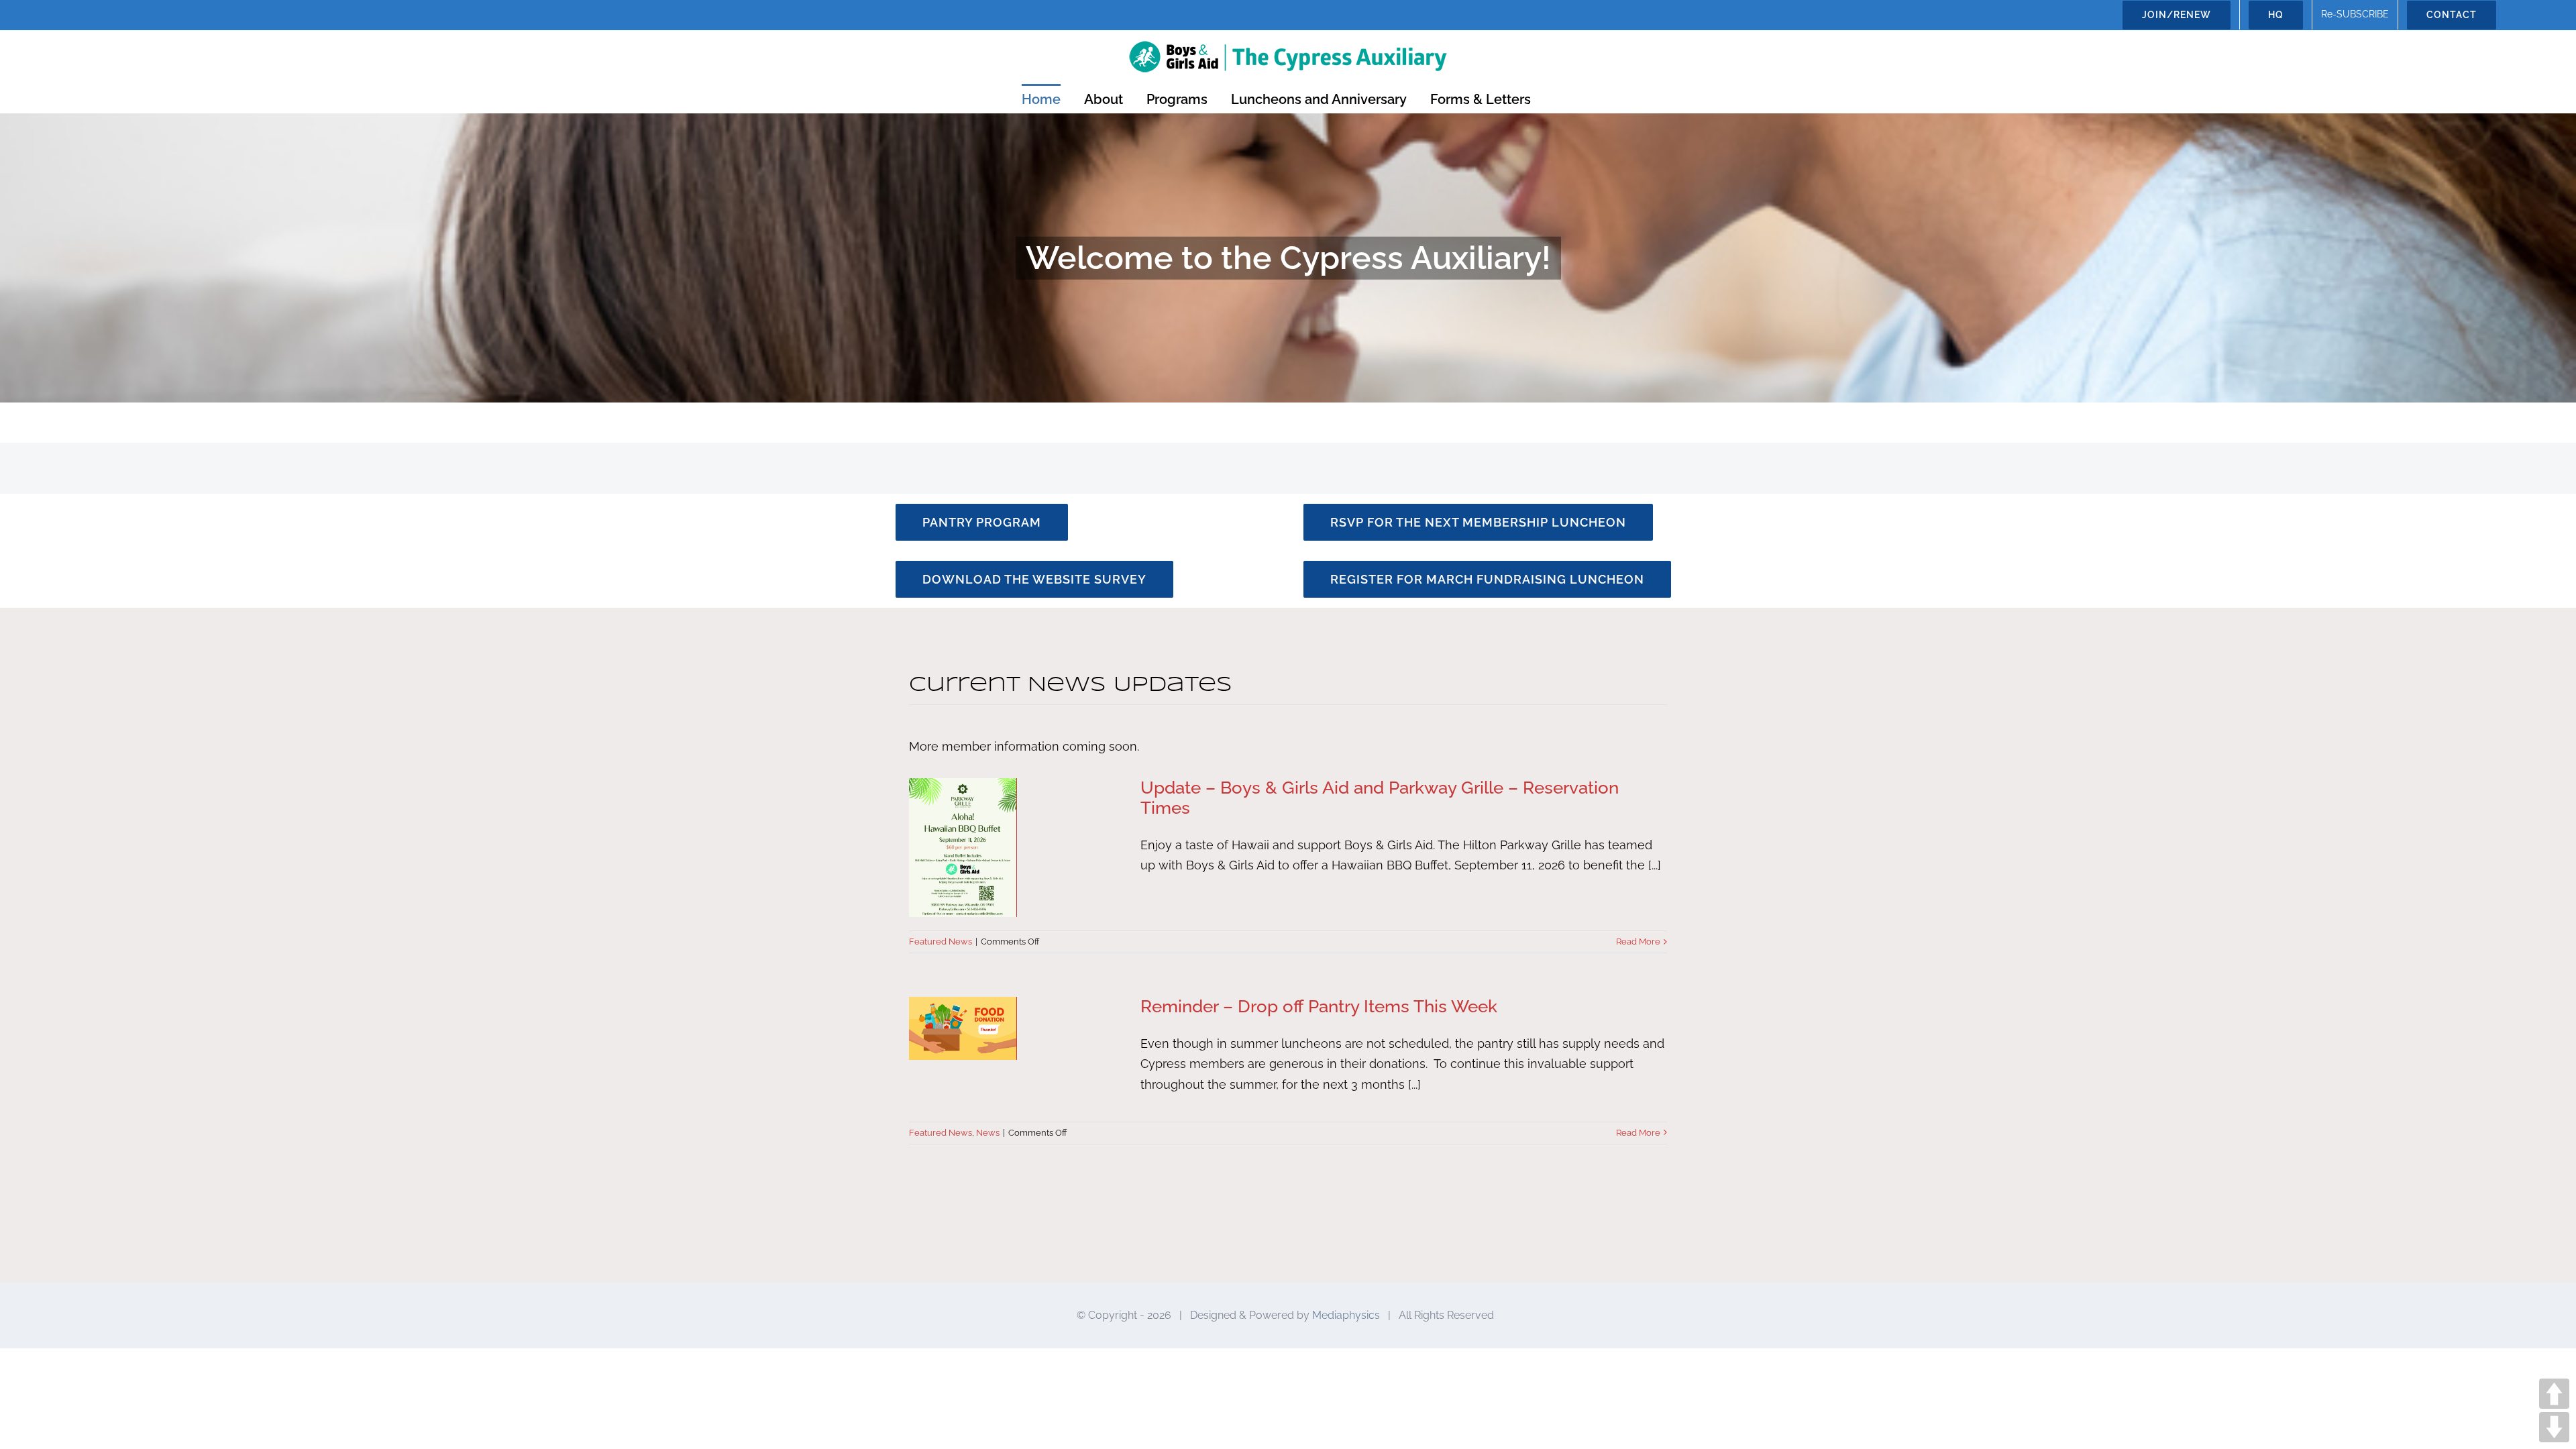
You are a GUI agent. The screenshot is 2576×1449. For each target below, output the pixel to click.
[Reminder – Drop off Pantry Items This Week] (1016, 1028)
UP (2554, 1394)
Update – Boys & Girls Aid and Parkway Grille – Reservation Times (1380, 798)
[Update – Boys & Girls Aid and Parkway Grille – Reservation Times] (1016, 848)
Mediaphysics (1346, 1315)
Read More (1638, 942)
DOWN (2554, 1427)
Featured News (941, 942)
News (988, 1133)
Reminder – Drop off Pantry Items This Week (1319, 1006)
